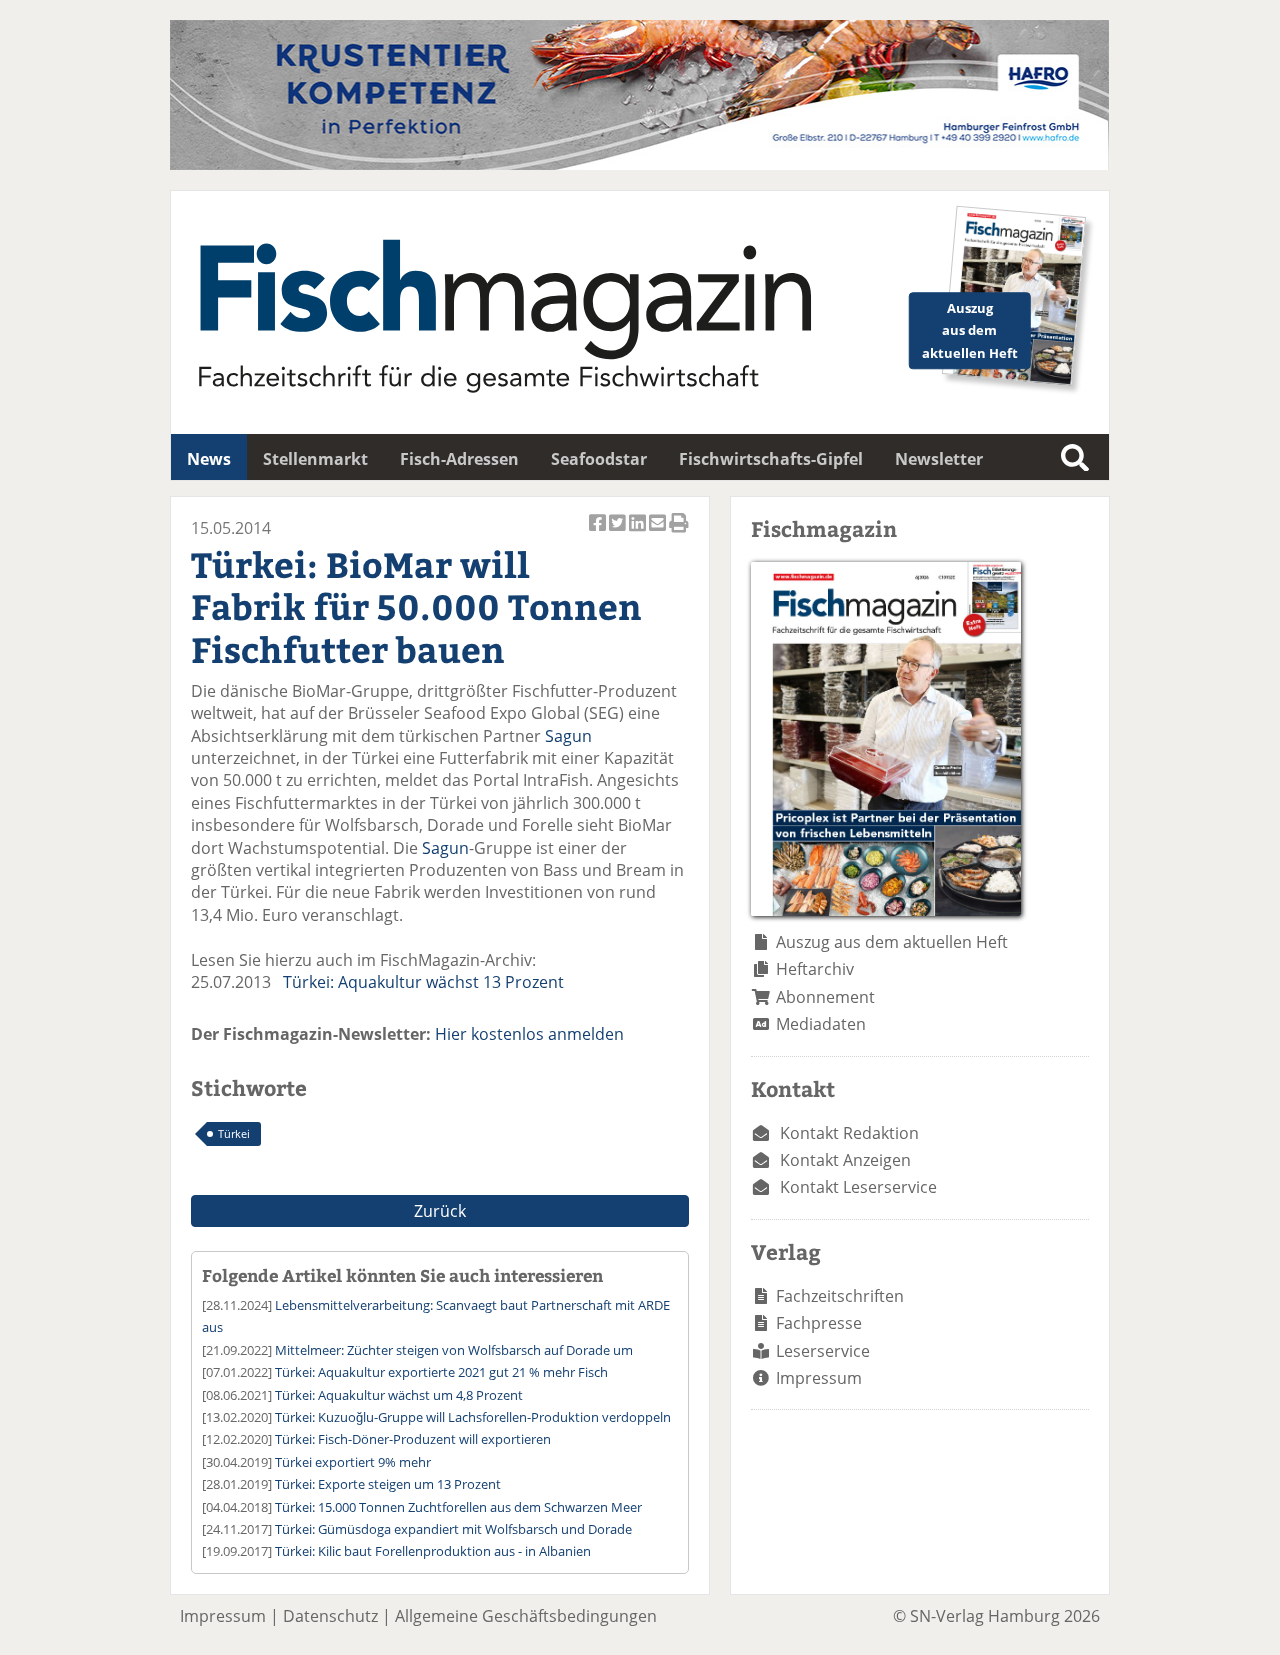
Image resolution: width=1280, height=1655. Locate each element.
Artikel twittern (619, 533)
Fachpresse (819, 1323)
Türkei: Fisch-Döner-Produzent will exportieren (413, 1439)
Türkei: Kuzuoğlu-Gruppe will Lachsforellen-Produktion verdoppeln (473, 1417)
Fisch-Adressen (459, 459)
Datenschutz (330, 1616)
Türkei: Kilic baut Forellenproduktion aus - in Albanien (433, 1551)
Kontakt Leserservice (858, 1187)
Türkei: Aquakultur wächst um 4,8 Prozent (399, 1395)
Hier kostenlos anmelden (529, 1034)
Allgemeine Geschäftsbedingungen (526, 1616)
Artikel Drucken (679, 533)
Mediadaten (821, 1024)
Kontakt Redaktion (849, 1133)
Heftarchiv (815, 969)
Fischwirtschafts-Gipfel (771, 459)
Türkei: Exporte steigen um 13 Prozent (388, 1484)
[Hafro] (639, 164)
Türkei (234, 1133)
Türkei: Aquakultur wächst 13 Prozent (423, 982)
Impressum (819, 1378)
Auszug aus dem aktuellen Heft (892, 942)
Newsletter (939, 459)
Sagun (568, 736)
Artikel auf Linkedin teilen (639, 533)
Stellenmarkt (315, 459)
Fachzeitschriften (840, 1296)
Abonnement (825, 997)
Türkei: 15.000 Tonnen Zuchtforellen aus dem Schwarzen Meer (458, 1507)
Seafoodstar (599, 459)
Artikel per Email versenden (659, 533)
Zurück (440, 1211)
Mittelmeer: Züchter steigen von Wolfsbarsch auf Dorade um (454, 1350)
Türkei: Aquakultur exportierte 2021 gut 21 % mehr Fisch (441, 1372)
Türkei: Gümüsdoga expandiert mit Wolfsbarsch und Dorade (453, 1529)
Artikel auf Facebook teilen (599, 533)
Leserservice (823, 1351)
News (209, 459)
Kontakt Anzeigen (845, 1160)
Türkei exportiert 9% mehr (353, 1462)
